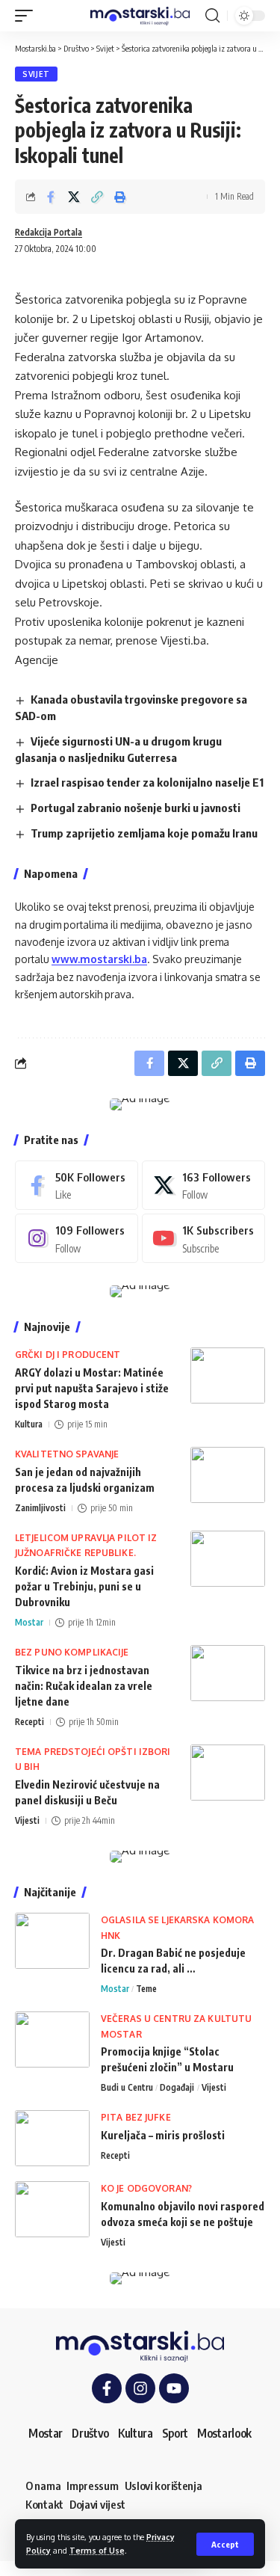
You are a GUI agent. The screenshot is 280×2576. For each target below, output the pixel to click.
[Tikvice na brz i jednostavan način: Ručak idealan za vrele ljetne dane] (228, 1673)
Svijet (36, 74)
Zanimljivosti (40, 1508)
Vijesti (27, 1820)
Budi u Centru (127, 2087)
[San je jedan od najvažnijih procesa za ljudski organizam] (228, 1475)
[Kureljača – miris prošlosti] (52, 2138)
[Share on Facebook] (51, 197)
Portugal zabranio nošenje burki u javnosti (136, 808)
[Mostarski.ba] (140, 16)
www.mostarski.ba (99, 959)
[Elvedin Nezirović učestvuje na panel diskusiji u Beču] (228, 1773)
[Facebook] (77, 1185)
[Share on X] (74, 197)
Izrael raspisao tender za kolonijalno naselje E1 (147, 782)
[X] (203, 1185)
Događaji (177, 2087)
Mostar (29, 1622)
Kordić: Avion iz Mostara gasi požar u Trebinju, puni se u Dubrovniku (84, 1586)
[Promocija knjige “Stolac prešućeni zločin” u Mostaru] (52, 2039)
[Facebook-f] (107, 2388)
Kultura (29, 1424)
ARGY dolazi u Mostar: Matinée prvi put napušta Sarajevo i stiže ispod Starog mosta (92, 1388)
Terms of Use (97, 2550)
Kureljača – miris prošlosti (163, 2135)
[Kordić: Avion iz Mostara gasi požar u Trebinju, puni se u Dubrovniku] (228, 1559)
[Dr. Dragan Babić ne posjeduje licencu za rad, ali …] (52, 1941)
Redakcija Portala (49, 232)
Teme (146, 1989)
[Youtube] (203, 1238)
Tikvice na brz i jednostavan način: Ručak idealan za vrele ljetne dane (84, 1686)
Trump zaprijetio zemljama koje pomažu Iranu (144, 833)
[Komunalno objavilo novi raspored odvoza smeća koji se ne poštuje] (52, 2209)
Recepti (29, 1722)
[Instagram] (77, 1238)
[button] (225, 2544)
